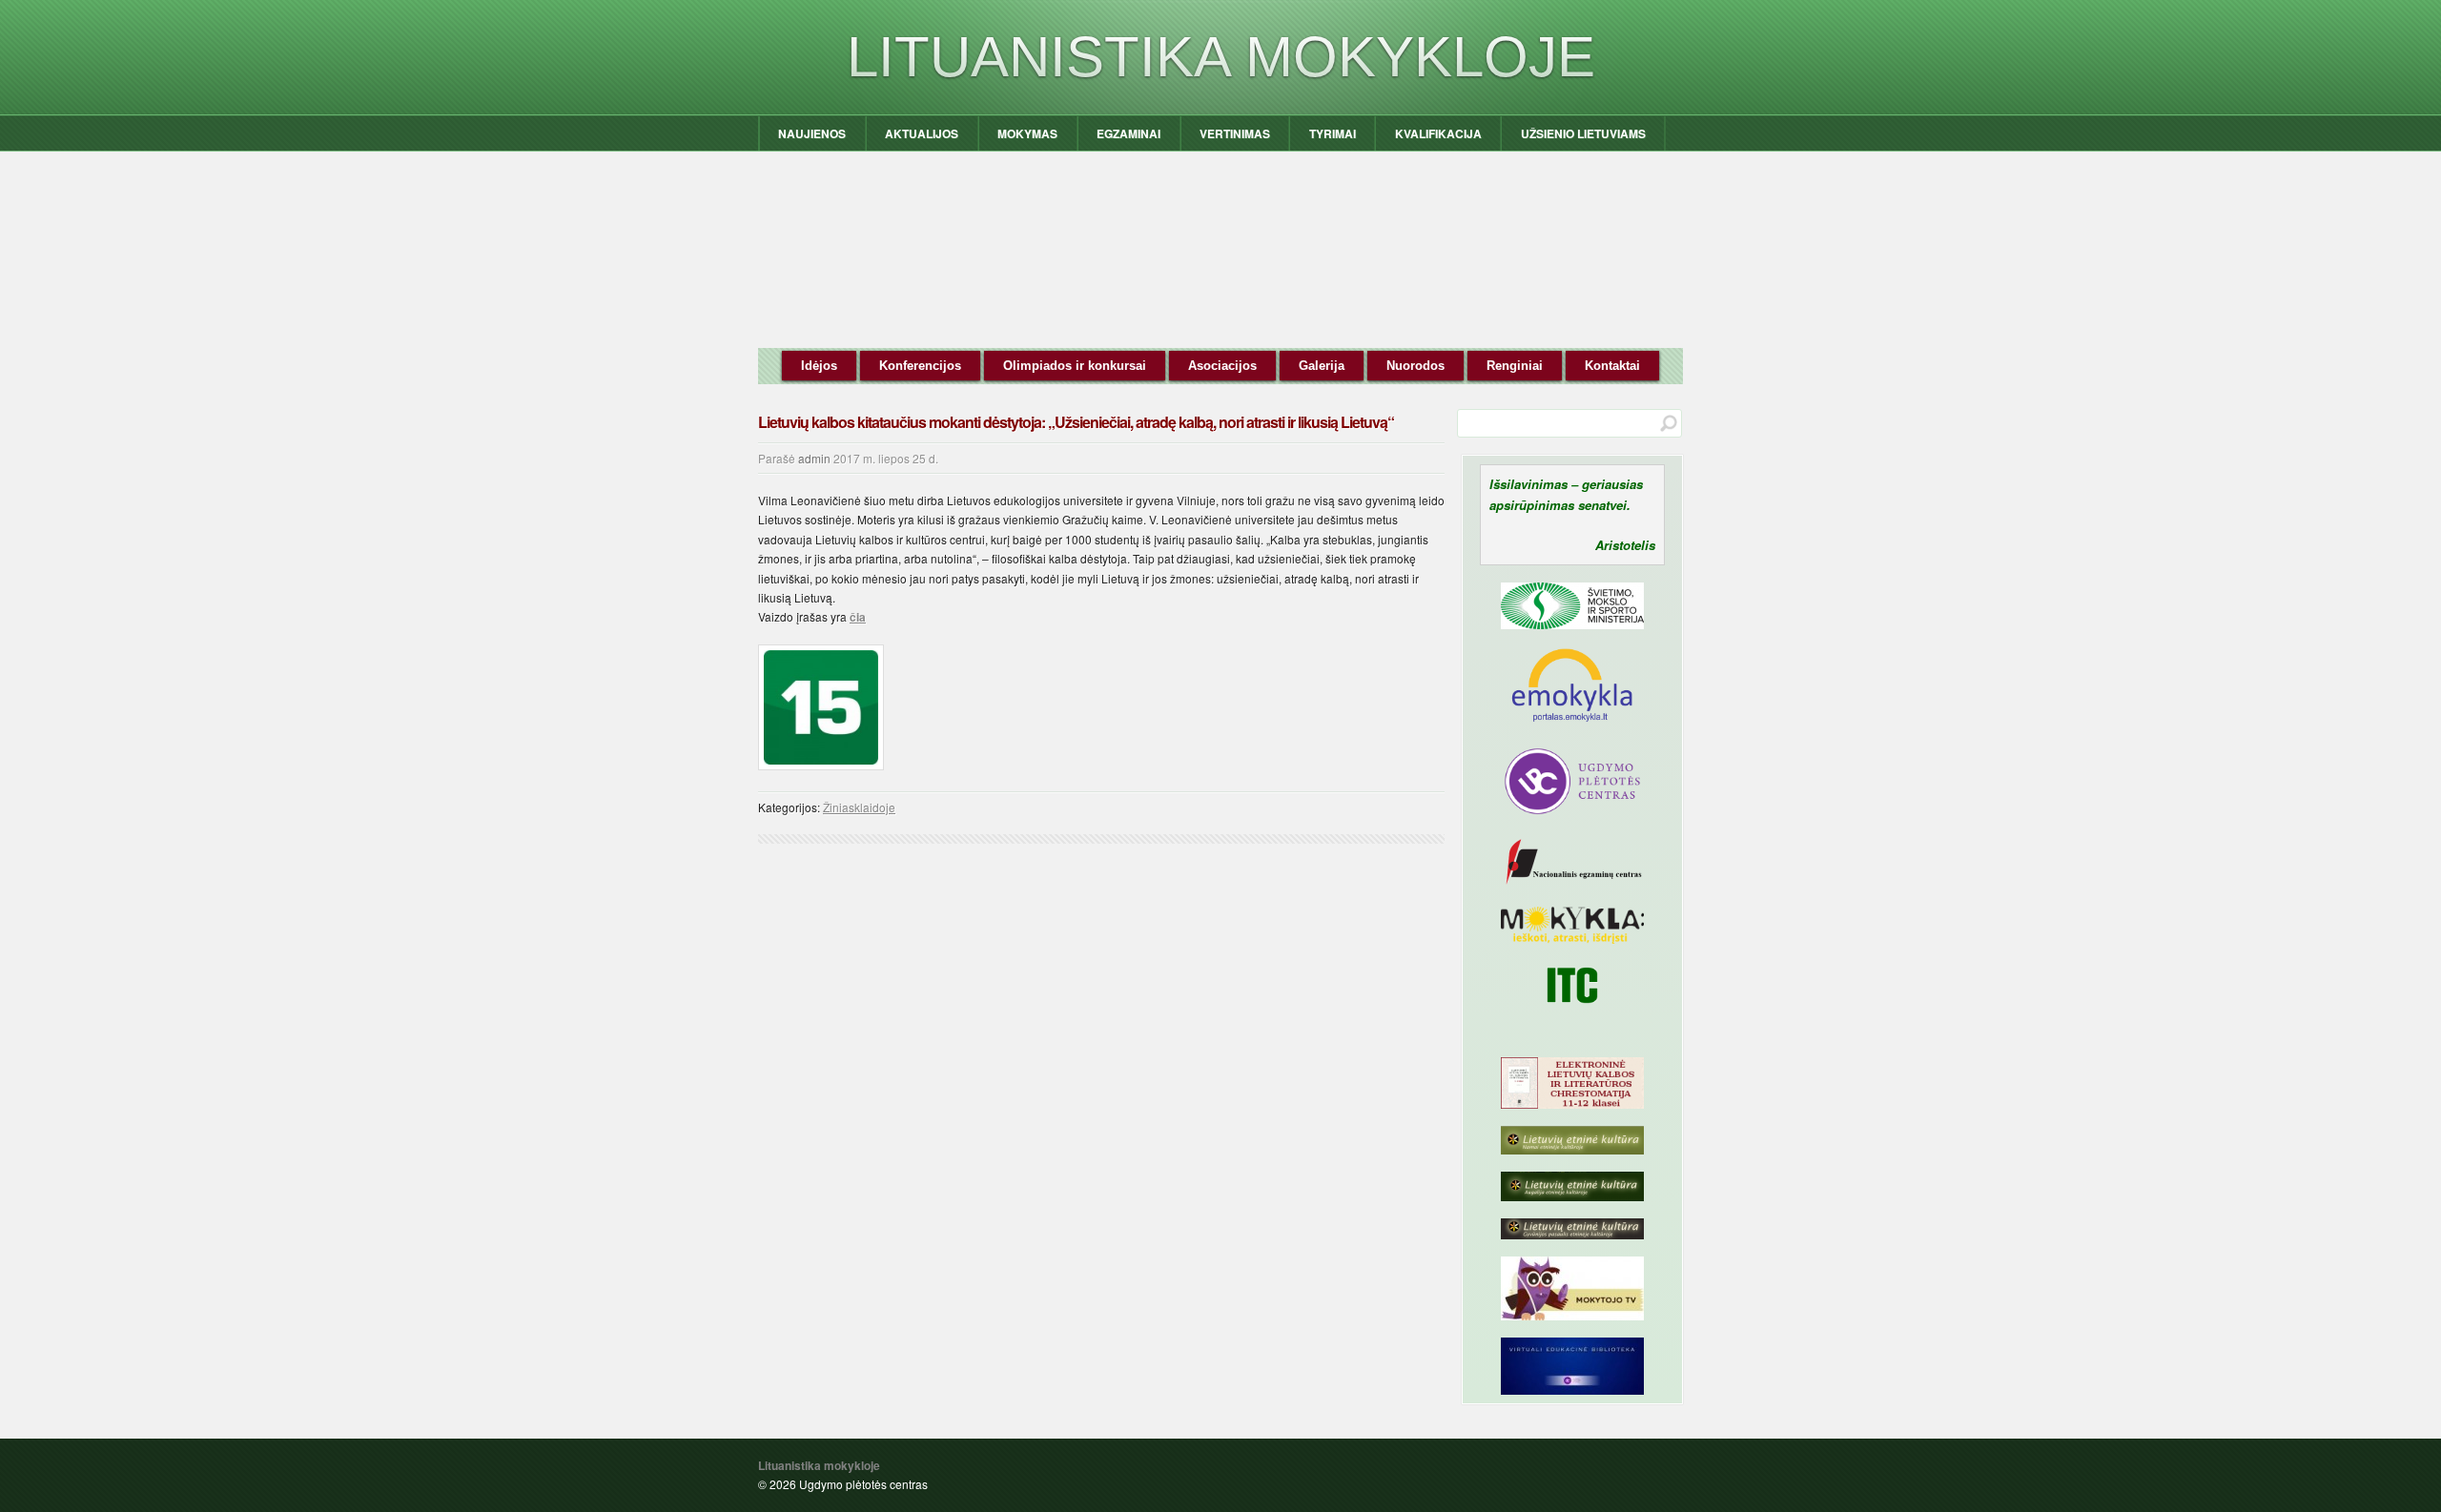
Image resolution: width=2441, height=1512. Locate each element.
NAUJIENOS (812, 133)
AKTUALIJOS (922, 133)
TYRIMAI (1333, 133)
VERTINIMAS (1235, 133)
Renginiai (1515, 366)
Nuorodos (1415, 366)
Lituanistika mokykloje (1221, 57)
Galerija (1322, 366)
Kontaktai (1612, 366)
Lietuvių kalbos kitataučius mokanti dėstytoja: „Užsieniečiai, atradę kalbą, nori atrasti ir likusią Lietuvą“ (1076, 422)
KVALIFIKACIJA (1438, 133)
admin (814, 458)
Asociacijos (1222, 366)
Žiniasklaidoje (859, 807)
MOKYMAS (1027, 133)
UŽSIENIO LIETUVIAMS (1583, 133)
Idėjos (819, 366)
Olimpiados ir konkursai (1075, 366)
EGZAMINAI (1128, 133)
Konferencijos (920, 366)
